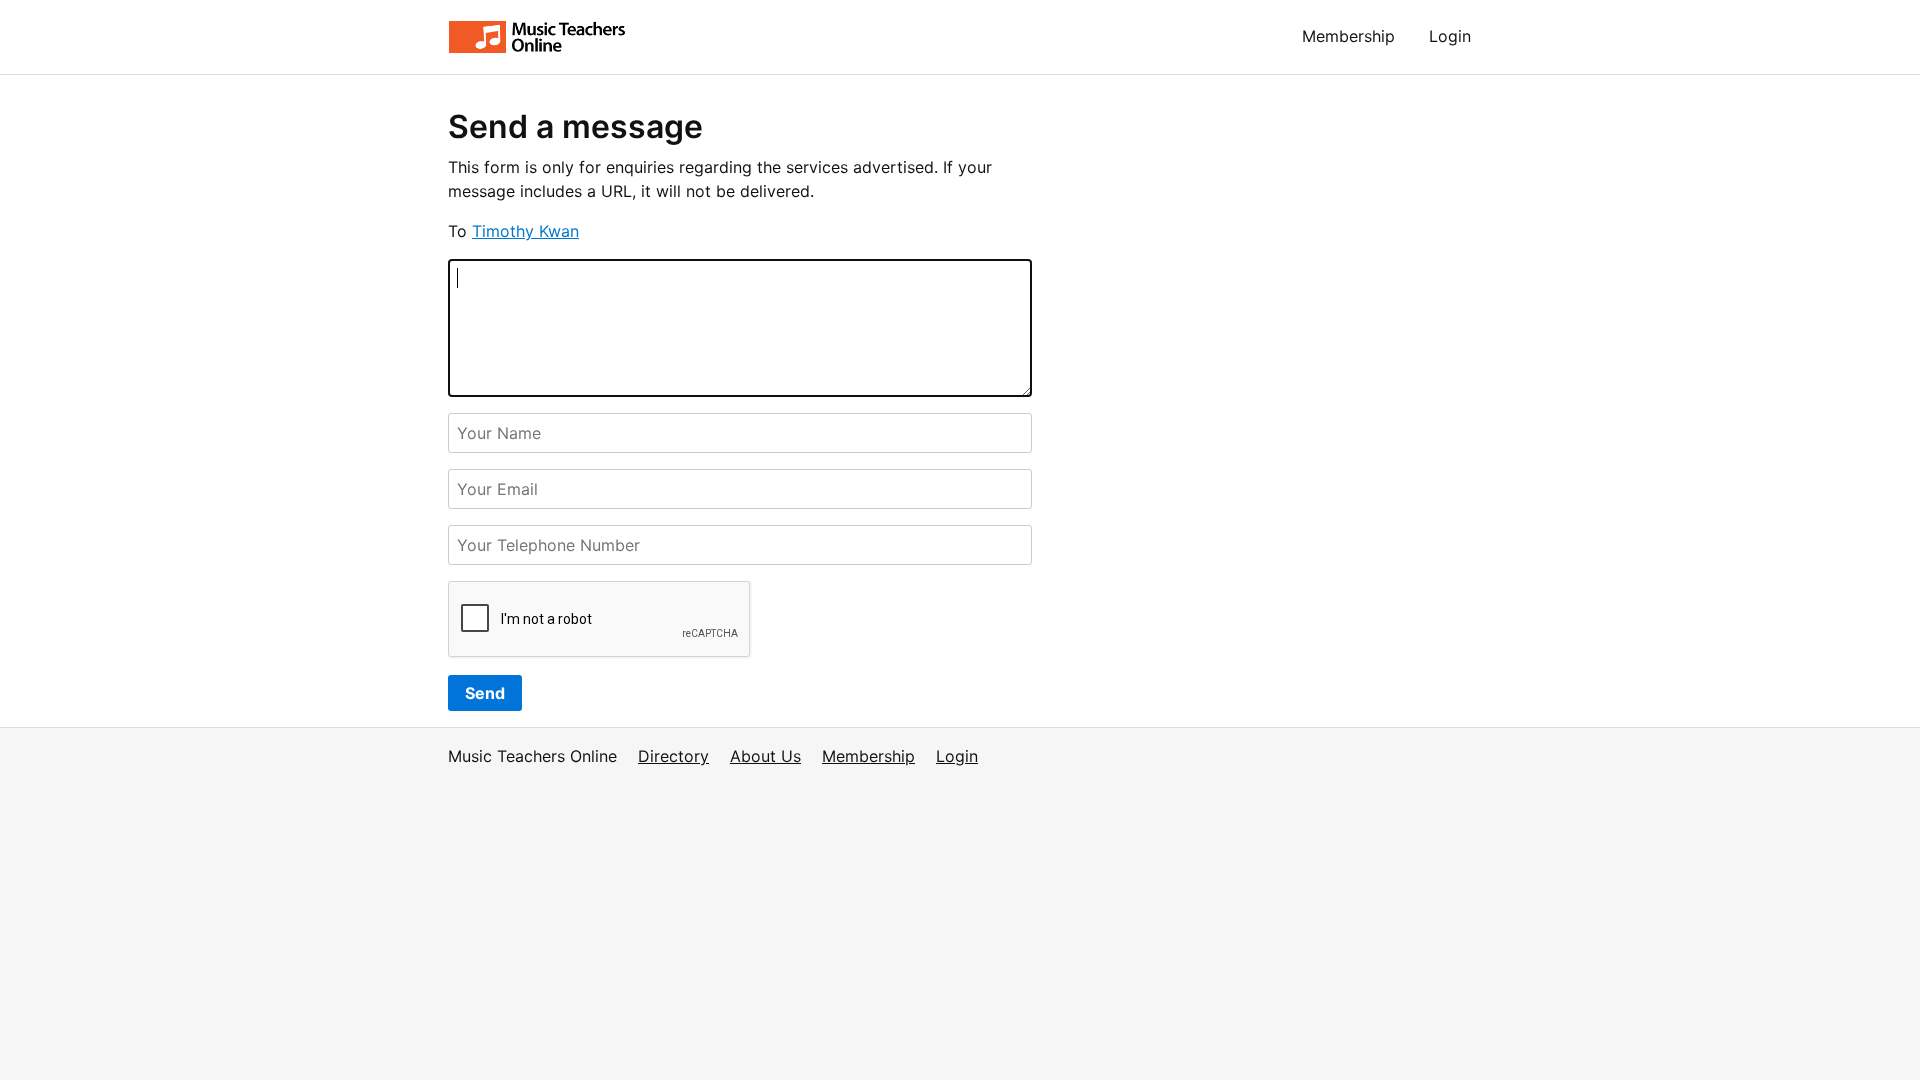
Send (485, 693)
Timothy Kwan (525, 231)
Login (1450, 36)
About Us (765, 756)
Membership (1348, 36)
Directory (673, 756)
